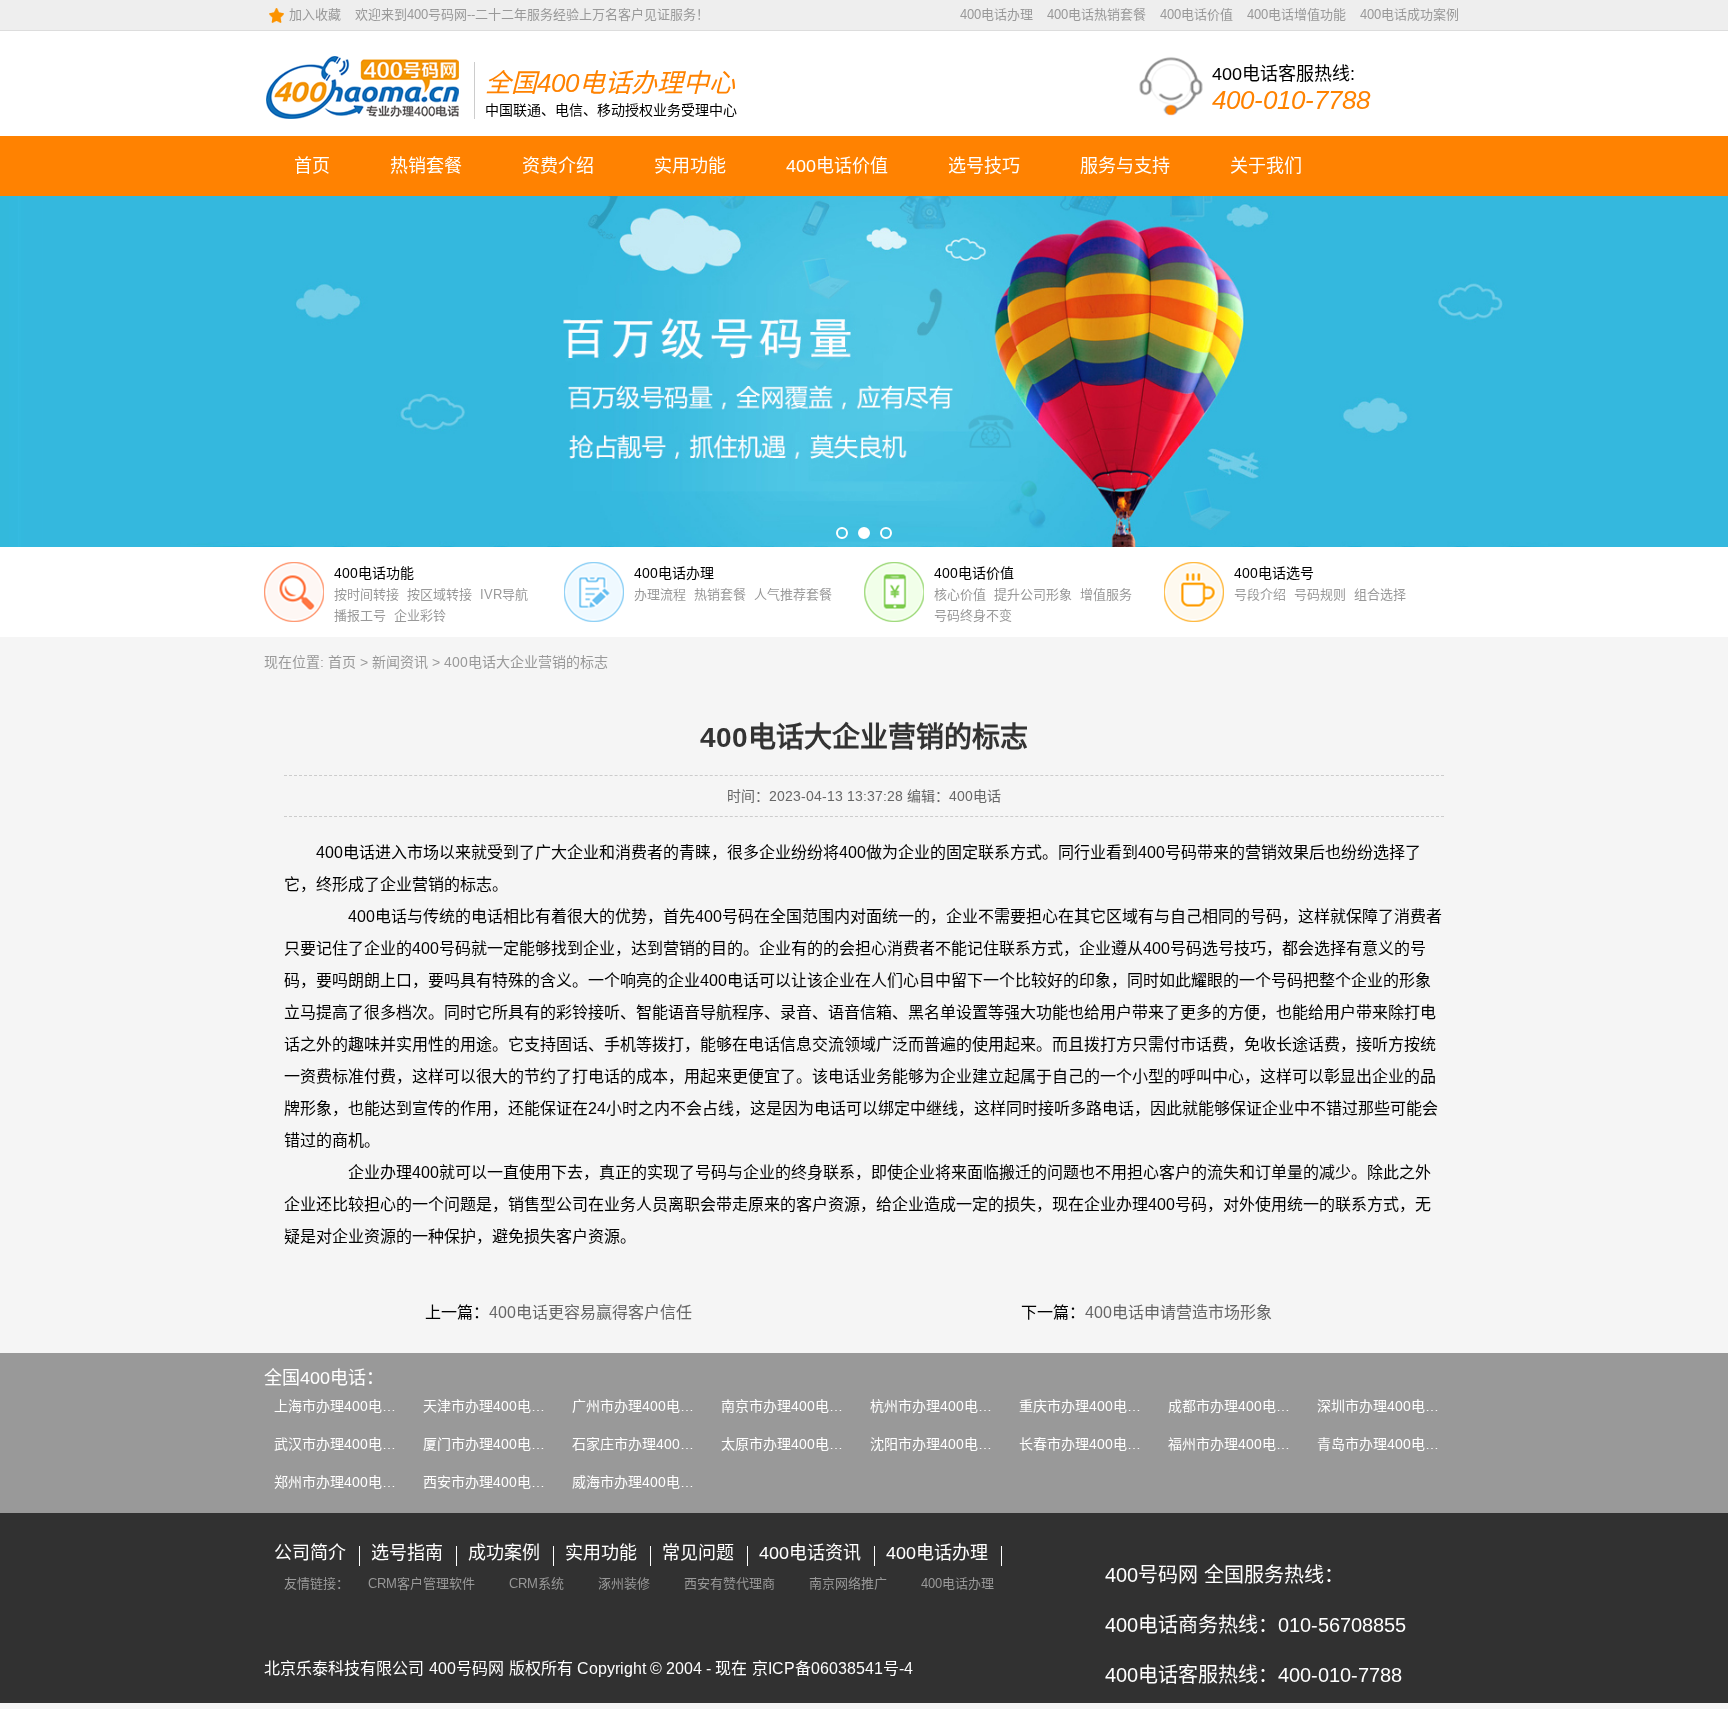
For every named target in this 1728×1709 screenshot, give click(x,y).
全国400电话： (324, 1378)
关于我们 (1266, 166)
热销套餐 (426, 166)
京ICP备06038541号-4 (832, 1668)
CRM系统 (536, 1583)
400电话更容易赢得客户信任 (590, 1312)
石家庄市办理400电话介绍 (654, 1444)
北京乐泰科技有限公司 (344, 1668)
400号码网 (466, 1668)
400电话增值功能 (1296, 14)
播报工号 (360, 615)
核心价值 (960, 594)
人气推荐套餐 (793, 594)
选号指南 (407, 1553)
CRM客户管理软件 (421, 1583)
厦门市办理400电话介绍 (498, 1444)
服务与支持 (1125, 166)
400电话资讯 (810, 1553)
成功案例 (504, 1553)
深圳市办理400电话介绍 (1392, 1406)
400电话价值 (1196, 14)
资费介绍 (558, 166)
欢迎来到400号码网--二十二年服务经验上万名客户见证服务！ (532, 14)
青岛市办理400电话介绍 (1392, 1444)
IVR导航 (504, 594)
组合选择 (1380, 594)
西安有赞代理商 (729, 1583)
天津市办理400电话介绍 (498, 1406)
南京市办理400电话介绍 (796, 1406)
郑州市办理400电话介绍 (349, 1482)
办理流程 (660, 594)
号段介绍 (1260, 594)
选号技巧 (984, 166)
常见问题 (698, 1553)
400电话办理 (996, 14)
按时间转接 (366, 594)
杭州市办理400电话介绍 (945, 1406)
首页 (312, 166)
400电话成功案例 (1409, 14)
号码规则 (1320, 594)
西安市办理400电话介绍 (498, 1482)
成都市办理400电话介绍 (1243, 1406)
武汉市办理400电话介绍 (349, 1444)
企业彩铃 (420, 615)
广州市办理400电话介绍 (647, 1406)
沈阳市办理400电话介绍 (945, 1444)
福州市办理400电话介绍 (1243, 1444)
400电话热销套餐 (1096, 14)
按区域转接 (439, 594)
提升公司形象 (1033, 594)
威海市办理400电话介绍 (647, 1482)
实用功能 (690, 166)
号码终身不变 (973, 615)
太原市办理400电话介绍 (796, 1444)
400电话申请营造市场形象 (1178, 1312)
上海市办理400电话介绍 (349, 1406)
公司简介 (310, 1553)
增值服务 (1106, 594)
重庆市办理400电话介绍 (1094, 1406)
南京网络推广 (848, 1583)
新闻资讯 (400, 662)
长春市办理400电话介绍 (1094, 1444)
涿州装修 (624, 1583)
